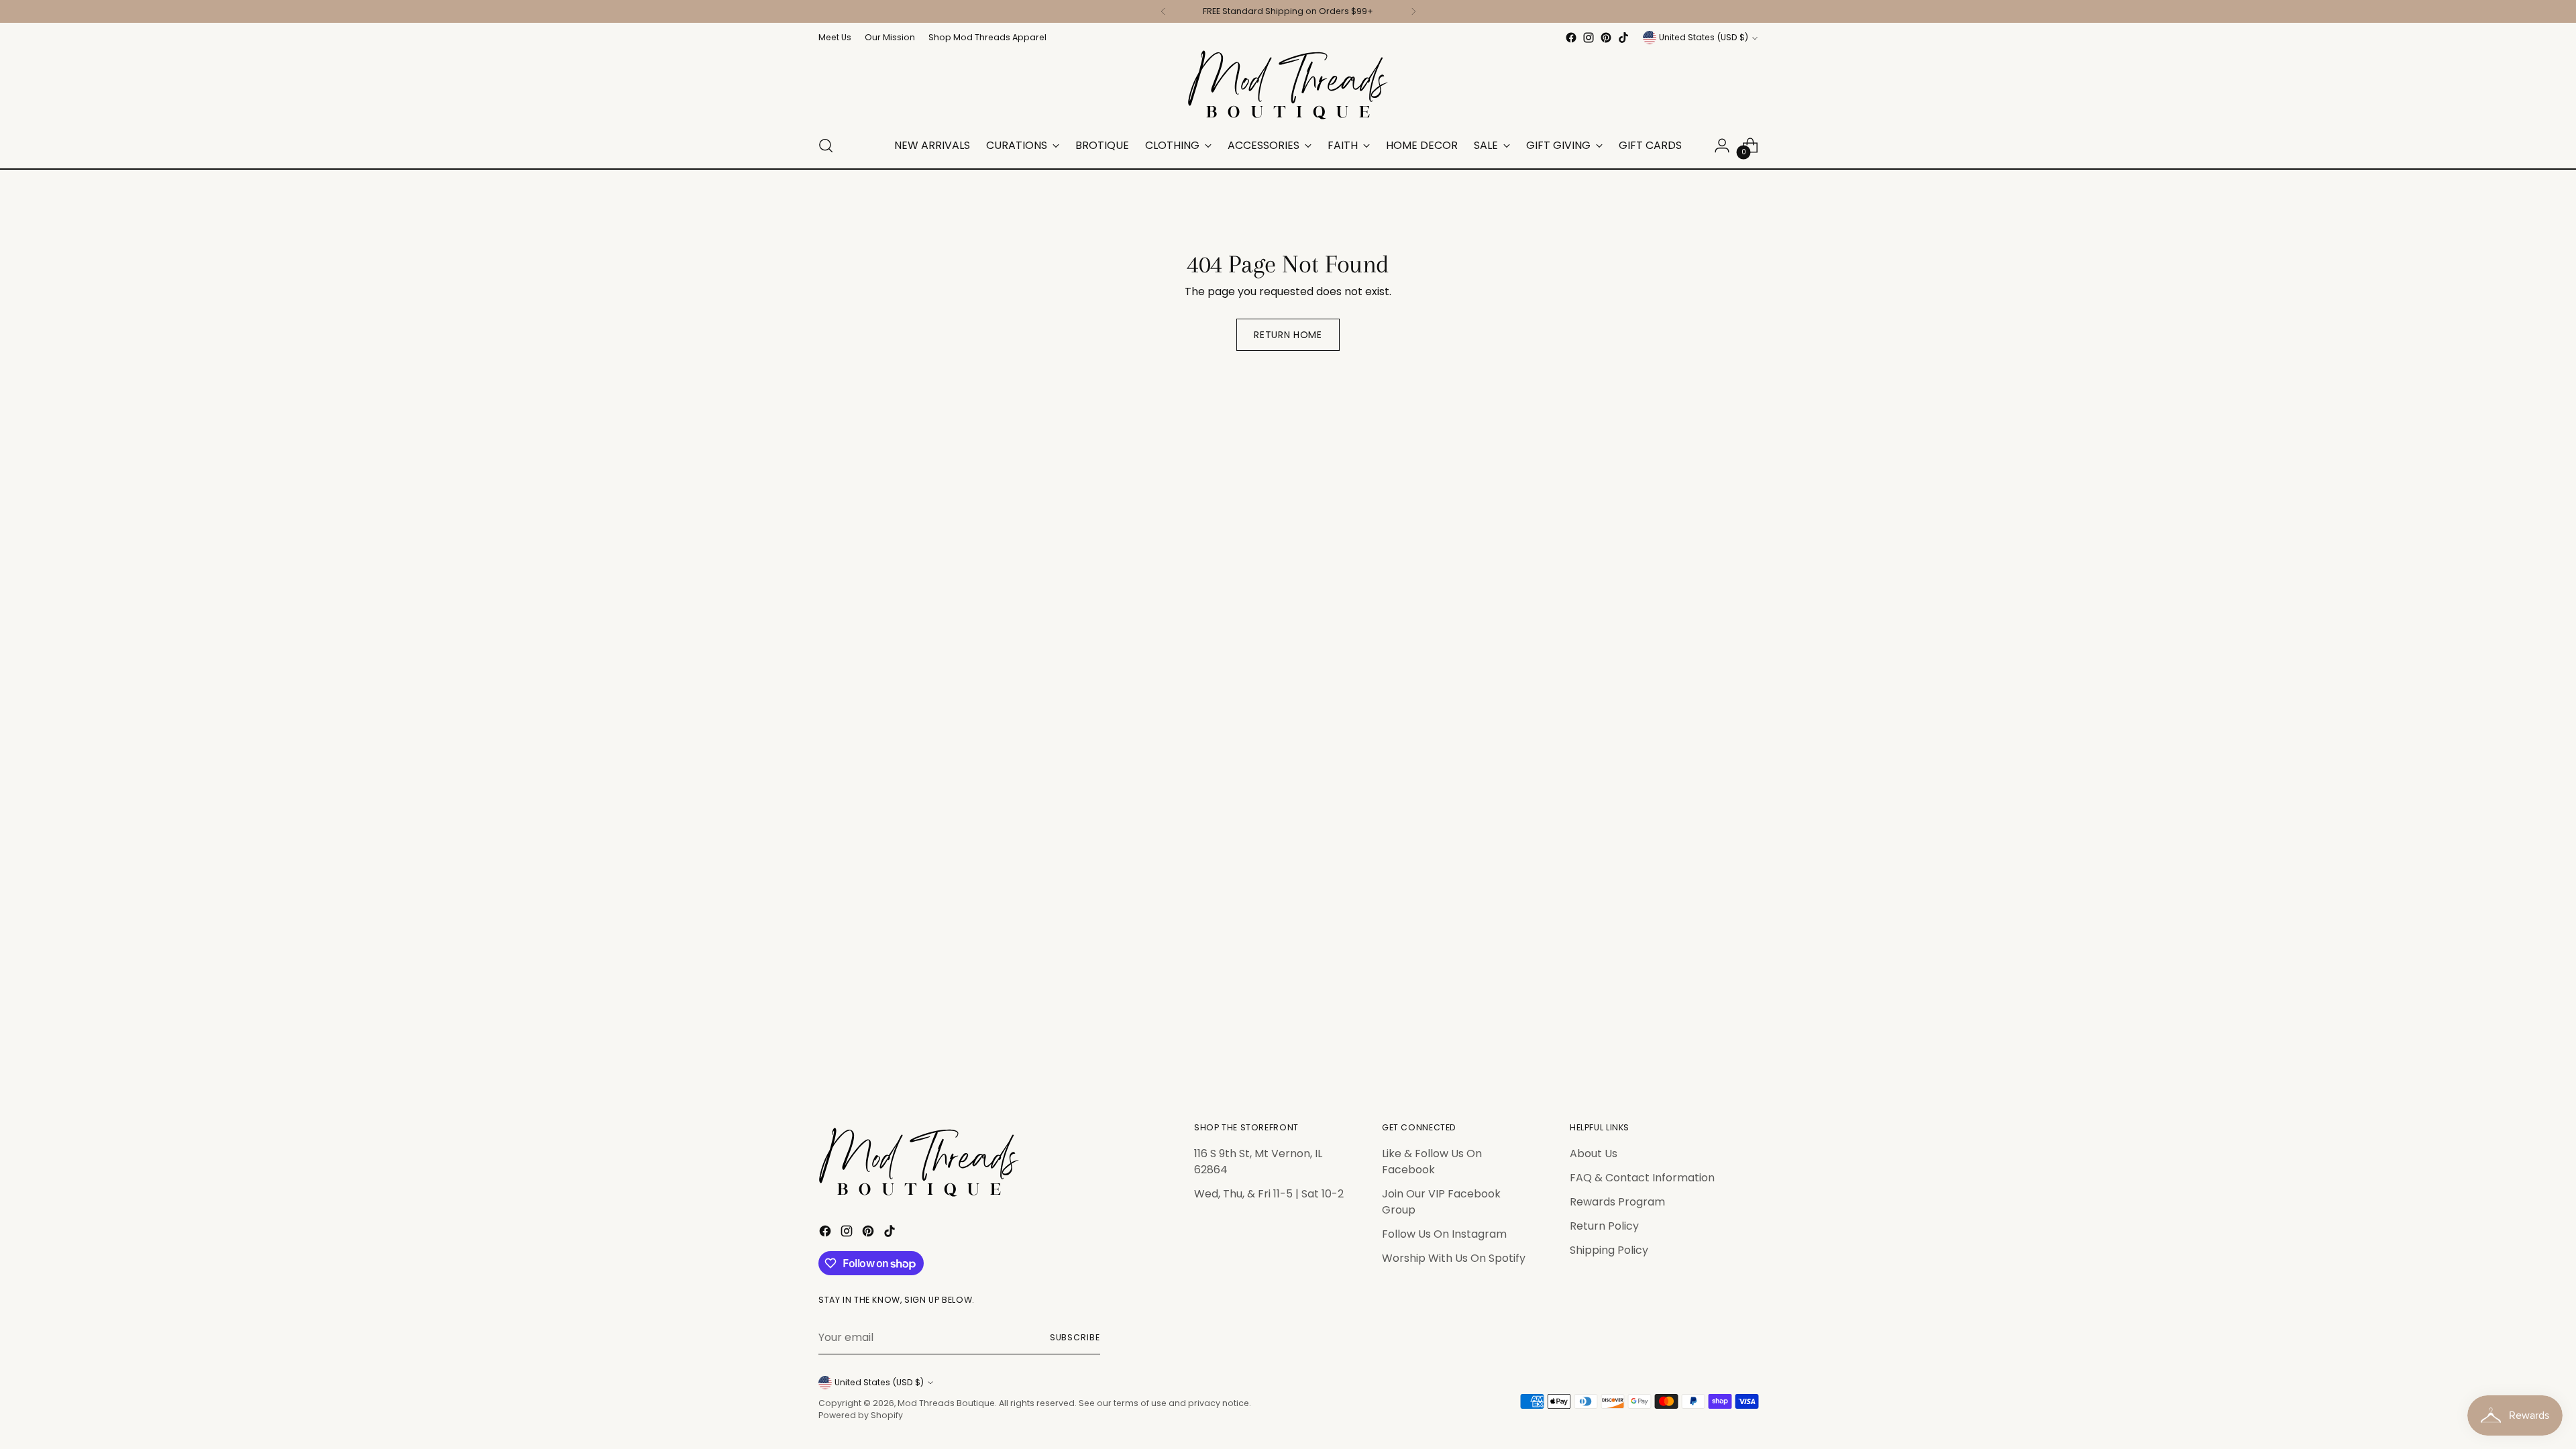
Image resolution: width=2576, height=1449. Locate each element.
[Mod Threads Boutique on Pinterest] (1606, 38)
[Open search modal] (826, 146)
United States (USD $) (1704, 37)
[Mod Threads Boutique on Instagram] (1589, 38)
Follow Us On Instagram (1444, 1234)
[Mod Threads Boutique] (1288, 85)
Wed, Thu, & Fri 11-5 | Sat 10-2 (1269, 1194)
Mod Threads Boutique (946, 1403)
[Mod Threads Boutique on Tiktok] (1623, 38)
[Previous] (1163, 11)
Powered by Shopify (861, 1415)
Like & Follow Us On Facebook (1432, 1162)
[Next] (1413, 11)
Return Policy (1604, 1226)
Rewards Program (1617, 1202)
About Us (1594, 1153)
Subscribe (1075, 1337)
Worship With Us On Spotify (1454, 1258)
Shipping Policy (1609, 1250)
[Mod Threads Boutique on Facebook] (1571, 38)
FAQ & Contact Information (1642, 1178)
